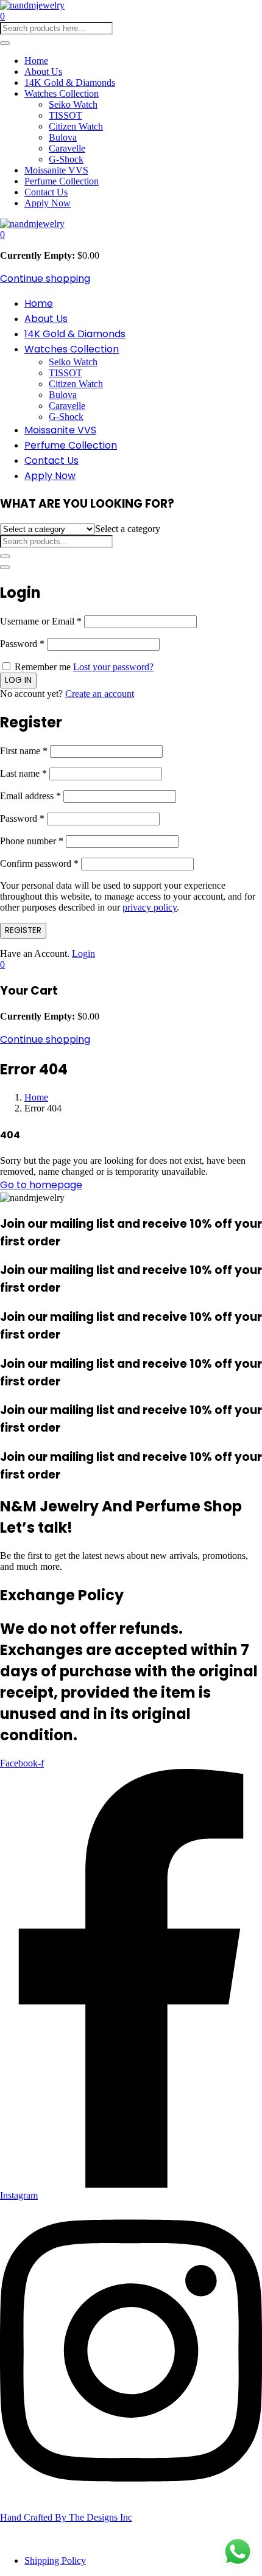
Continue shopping (45, 278)
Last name (23, 773)
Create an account (100, 694)
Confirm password (39, 863)
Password (22, 644)
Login (83, 954)
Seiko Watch (73, 104)
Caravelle (67, 148)
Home (36, 61)
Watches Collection (62, 93)
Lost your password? (113, 667)
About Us (43, 72)
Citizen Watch (76, 126)
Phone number (32, 841)
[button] (2, 235)
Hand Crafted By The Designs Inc (66, 2517)
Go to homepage (41, 1185)
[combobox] (128, 529)
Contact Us (46, 192)
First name (24, 751)
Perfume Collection (62, 181)
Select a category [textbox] (128, 529)
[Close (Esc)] (5, 567)
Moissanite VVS (56, 170)
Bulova (63, 137)
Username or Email (41, 621)
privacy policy (150, 907)
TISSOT (65, 115)
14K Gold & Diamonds (70, 82)
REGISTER (23, 930)
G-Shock (66, 159)
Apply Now (48, 203)
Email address (30, 796)
